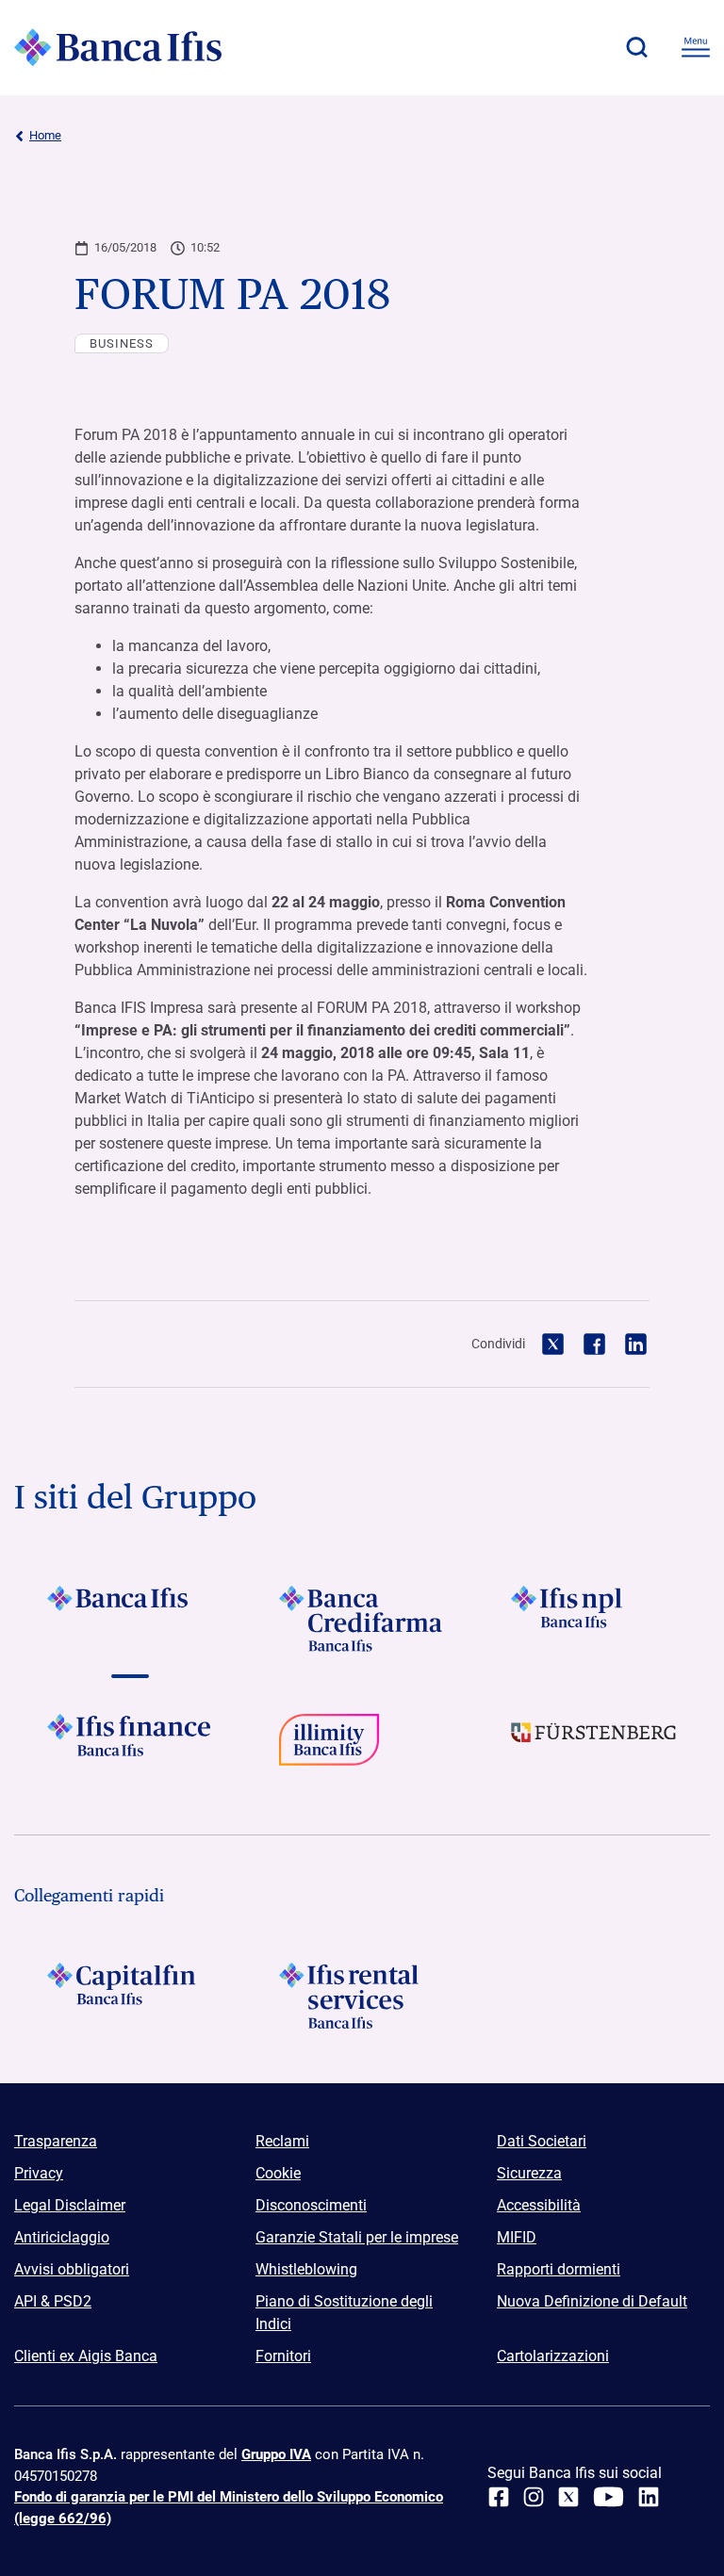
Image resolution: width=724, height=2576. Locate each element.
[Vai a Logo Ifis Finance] (130, 1747)
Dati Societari (542, 2141)
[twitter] (568, 2497)
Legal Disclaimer (70, 2205)
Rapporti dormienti (559, 2269)
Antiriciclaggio (62, 2237)
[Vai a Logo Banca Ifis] (130, 1619)
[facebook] (499, 2497)
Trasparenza (56, 2141)
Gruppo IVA (276, 2454)
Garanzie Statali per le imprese (357, 2237)
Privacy (39, 2173)
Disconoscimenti (311, 2205)
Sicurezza (529, 2173)
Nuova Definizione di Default (592, 2301)
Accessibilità (539, 2205)
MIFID (517, 2237)
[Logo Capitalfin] (130, 1996)
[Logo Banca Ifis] (118, 47)
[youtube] (609, 2497)
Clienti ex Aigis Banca (86, 2356)
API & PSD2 (53, 2301)
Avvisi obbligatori (72, 2269)
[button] (636, 47)
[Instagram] (534, 2497)
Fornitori (283, 2356)
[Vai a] (594, 1619)
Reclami (282, 2141)
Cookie (278, 2173)
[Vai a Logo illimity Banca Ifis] (362, 1747)
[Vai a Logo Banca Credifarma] (362, 1619)
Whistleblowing (306, 2269)
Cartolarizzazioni (553, 2356)
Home (45, 135)
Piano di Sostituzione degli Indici (344, 2313)
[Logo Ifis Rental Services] (362, 1996)
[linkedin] (649, 2497)
